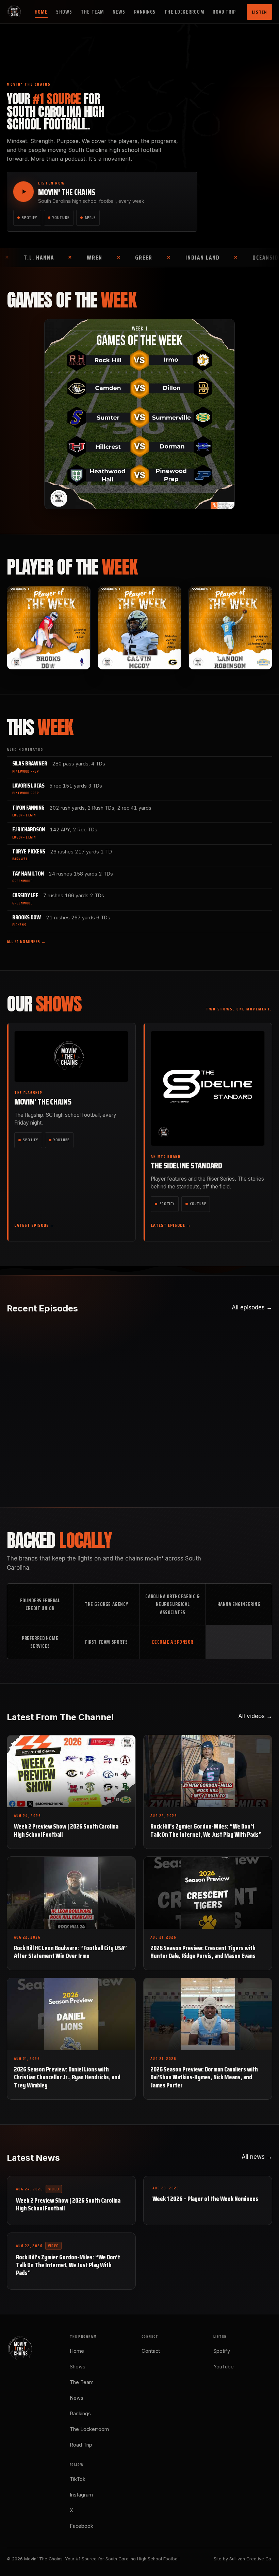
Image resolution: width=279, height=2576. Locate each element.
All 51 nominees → (27, 942)
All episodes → (252, 1307)
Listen (259, 12)
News (119, 12)
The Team (92, 12)
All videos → (255, 1716)
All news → (257, 2157)
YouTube (61, 218)
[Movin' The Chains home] (15, 12)
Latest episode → (35, 1225)
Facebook (81, 2526)
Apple (90, 218)
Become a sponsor (173, 1642)
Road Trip (224, 12)
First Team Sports (106, 1642)
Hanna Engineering (239, 1604)
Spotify (29, 218)
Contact (151, 2351)
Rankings (145, 12)
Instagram (81, 2495)
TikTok (78, 2479)
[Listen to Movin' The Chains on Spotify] (23, 192)
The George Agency (106, 1604)
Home (41, 12)
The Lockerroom (184, 12)
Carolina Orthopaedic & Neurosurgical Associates (173, 1604)
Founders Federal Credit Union (40, 1604)
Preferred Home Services (40, 1642)
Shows (64, 12)
